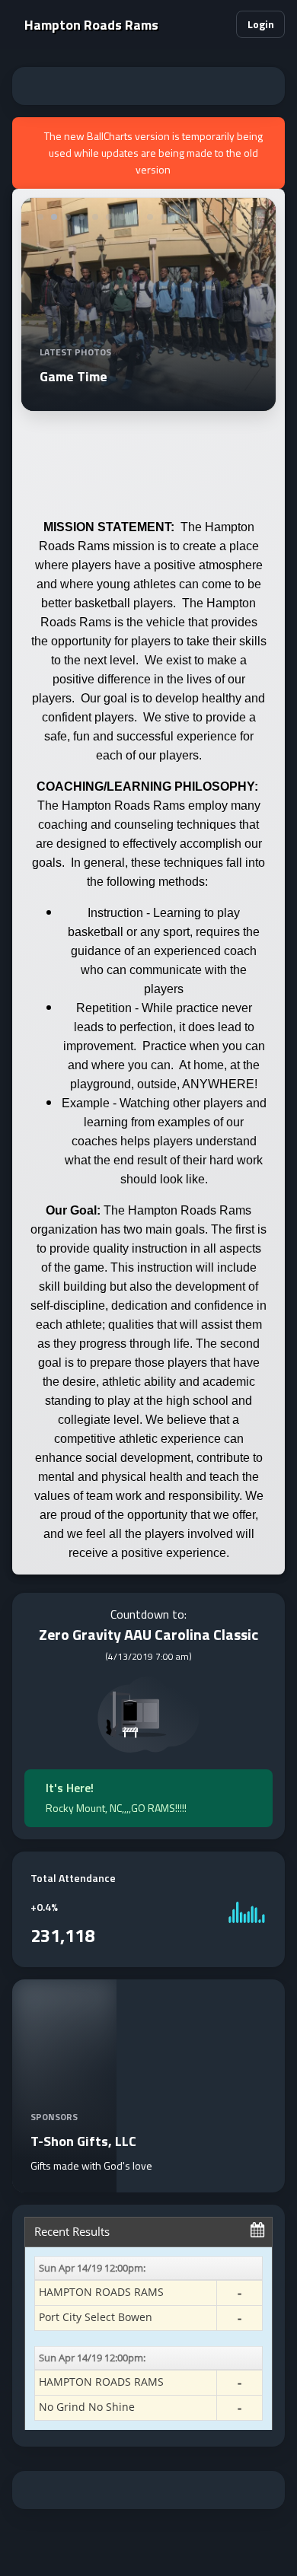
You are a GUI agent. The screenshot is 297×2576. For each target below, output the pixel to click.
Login (261, 24)
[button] (218, 24)
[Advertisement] (148, 86)
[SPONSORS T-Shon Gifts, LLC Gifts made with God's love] (64, 2183)
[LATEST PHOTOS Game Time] (148, 402)
